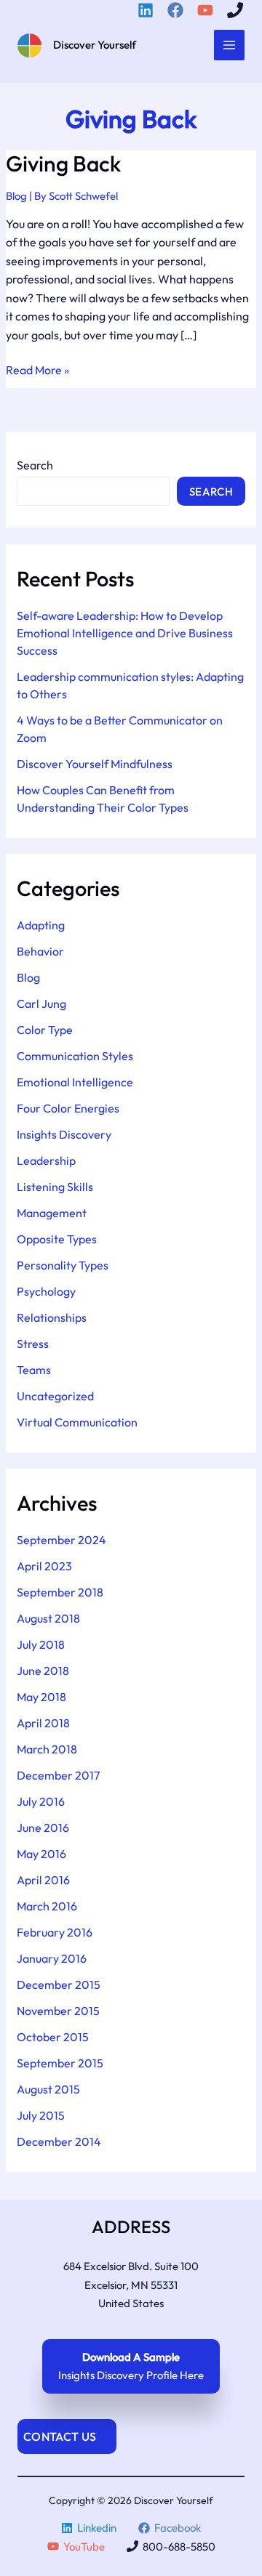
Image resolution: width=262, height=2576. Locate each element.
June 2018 (43, 1671)
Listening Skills (55, 1187)
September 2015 (60, 2063)
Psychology (46, 1291)
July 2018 (41, 1644)
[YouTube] (207, 10)
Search (35, 465)
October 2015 (53, 2037)
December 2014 (59, 2141)
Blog (16, 196)
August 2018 (48, 1618)
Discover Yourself (95, 45)
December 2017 (58, 1775)
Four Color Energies (68, 1108)
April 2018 (43, 1723)
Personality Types (63, 1265)
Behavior (40, 951)
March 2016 (47, 1906)
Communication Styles (75, 1056)
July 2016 (41, 1801)
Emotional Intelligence (75, 1082)
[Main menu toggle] (230, 45)
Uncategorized (55, 1396)
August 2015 (48, 2089)
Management (52, 1213)
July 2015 (41, 2115)
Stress (33, 1344)
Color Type (45, 1030)
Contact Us (60, 2436)
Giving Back (63, 163)
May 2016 (41, 1854)
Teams (34, 1370)
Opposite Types (57, 1239)
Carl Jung (41, 1004)
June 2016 (43, 1828)
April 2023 (44, 1566)
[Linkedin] (148, 10)
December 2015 (59, 1985)
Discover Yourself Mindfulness (95, 764)
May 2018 (41, 1697)
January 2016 (52, 1958)
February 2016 (55, 1932)
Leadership (46, 1160)
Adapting (41, 925)
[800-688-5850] (237, 10)
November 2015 (58, 2011)
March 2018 (47, 1749)
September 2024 (61, 1540)
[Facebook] (178, 10)
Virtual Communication (77, 1422)
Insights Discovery (64, 1134)
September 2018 (60, 1592)
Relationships (52, 1317)
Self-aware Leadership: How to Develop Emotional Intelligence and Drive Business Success (125, 633)
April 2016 (43, 1880)
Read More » (37, 371)
